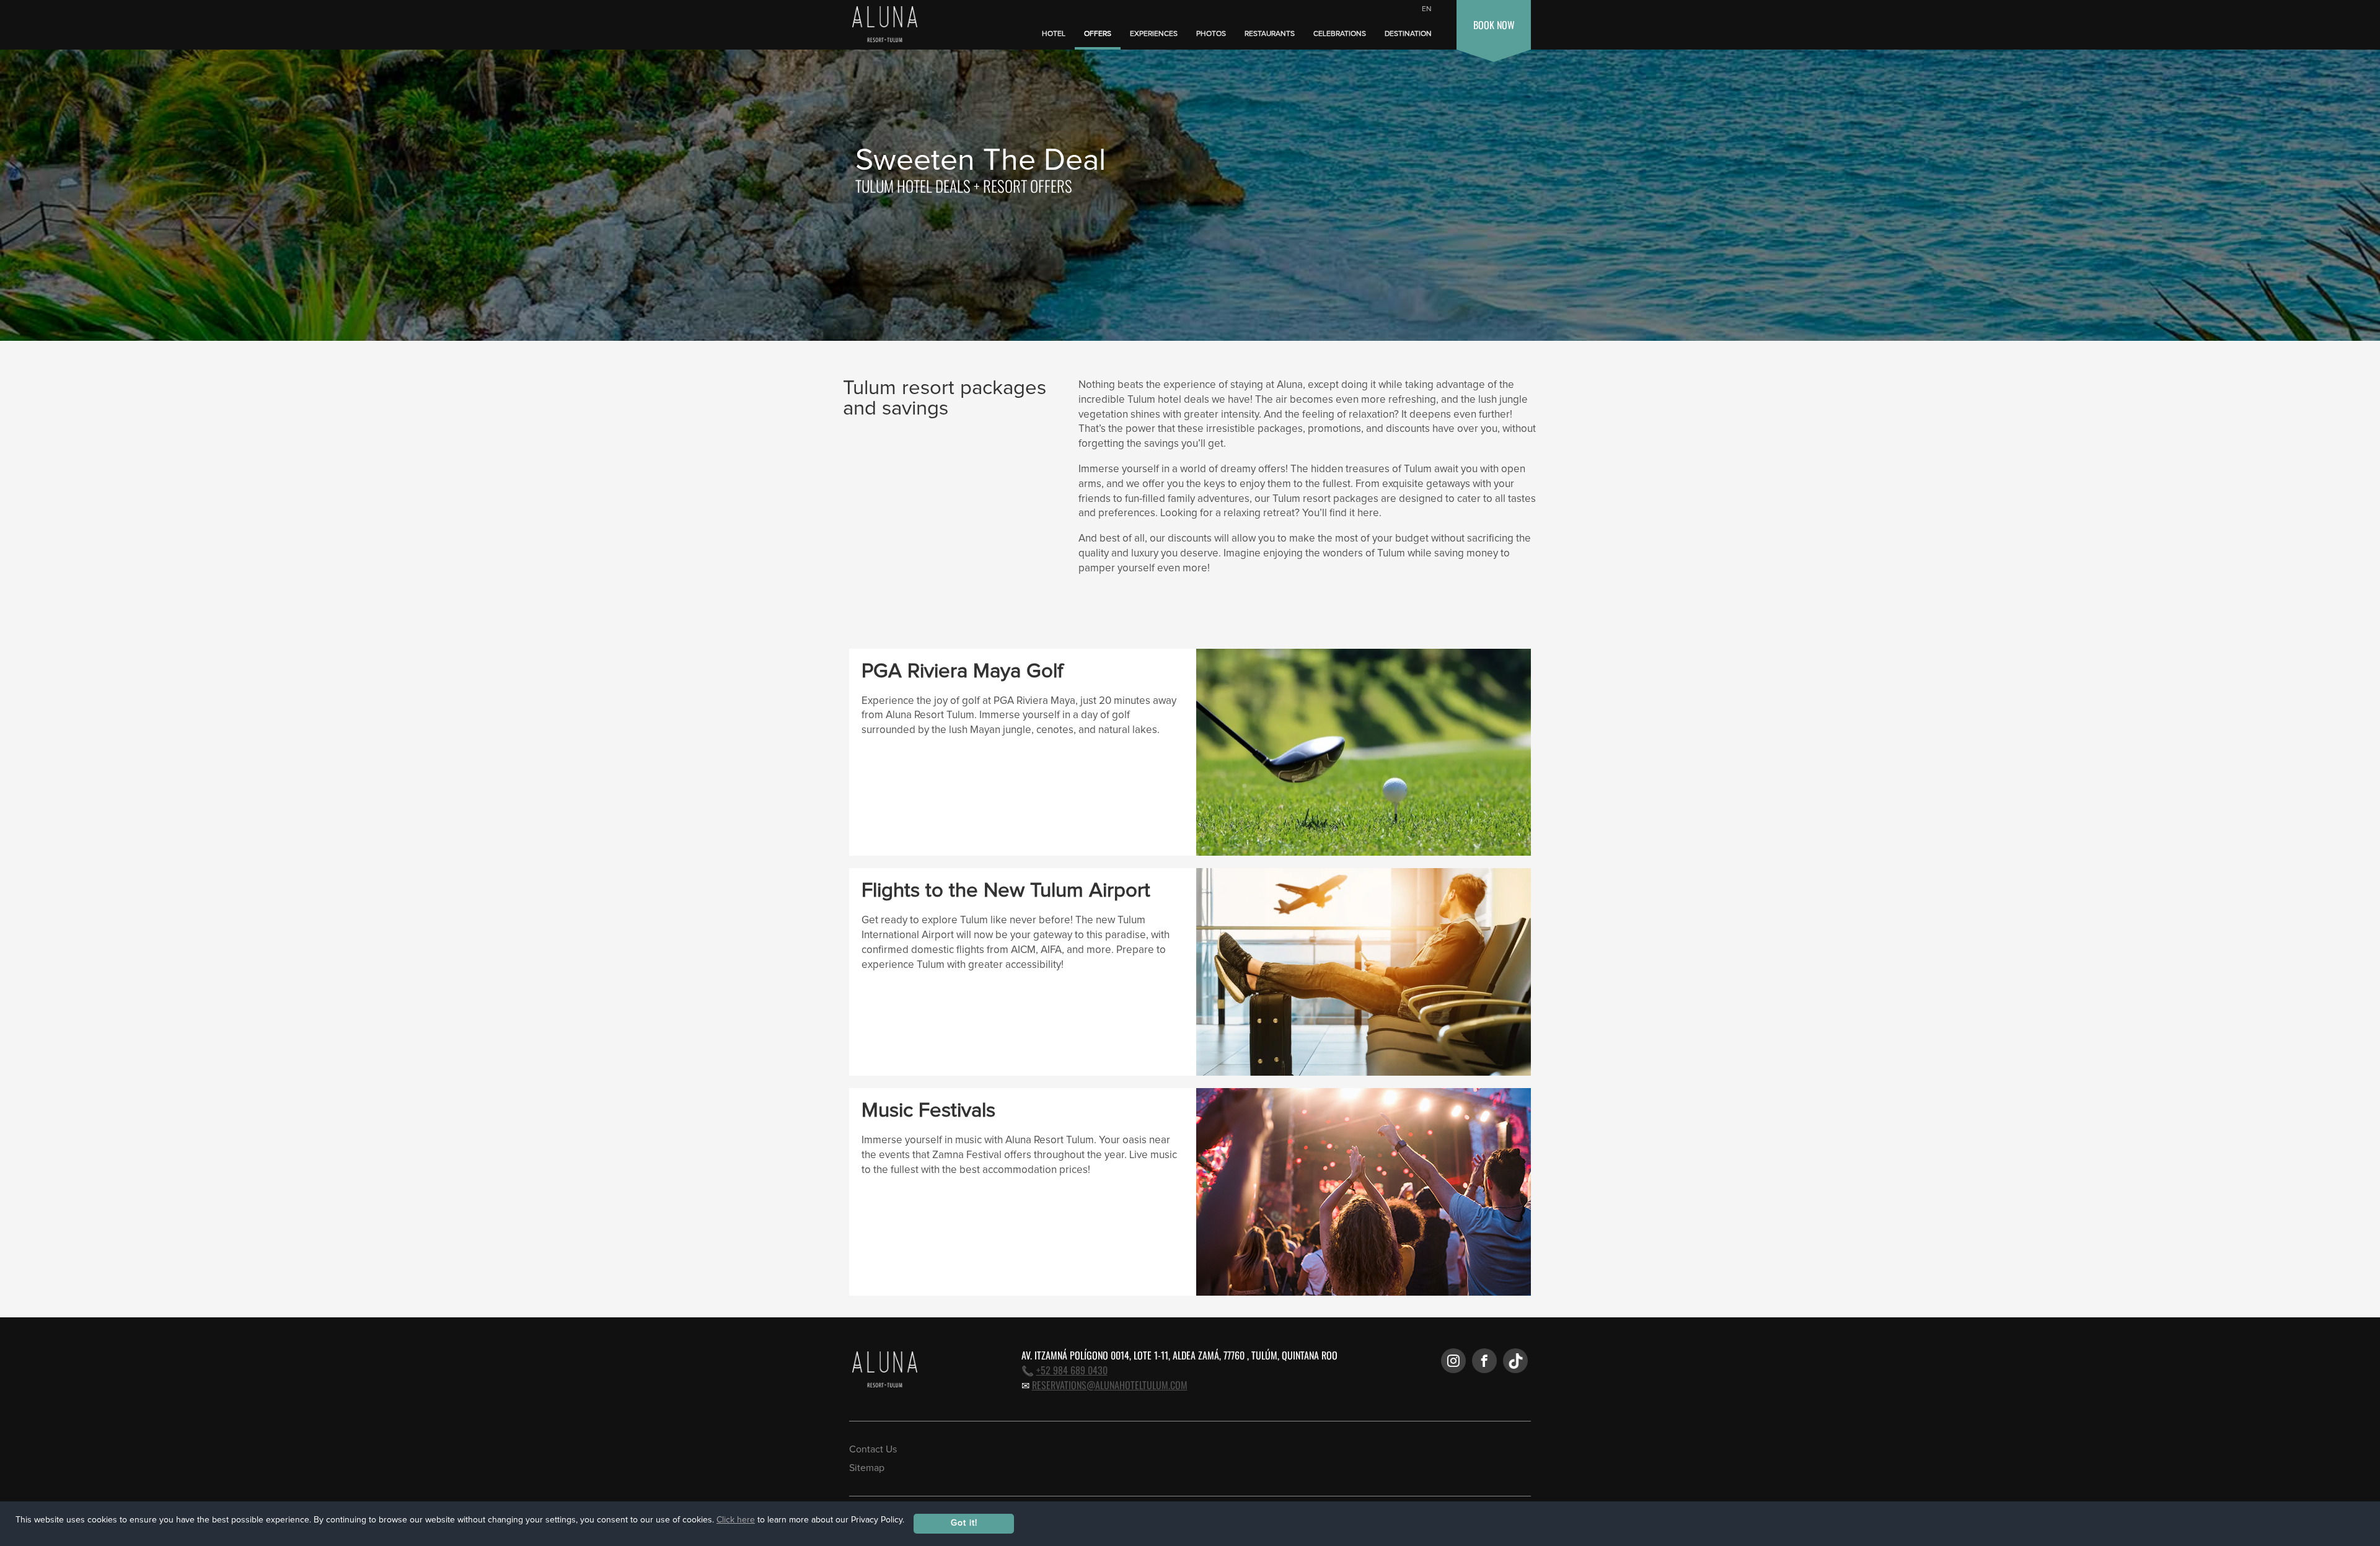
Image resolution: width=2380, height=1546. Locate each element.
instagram (1453, 1361)
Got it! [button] (964, 1523)
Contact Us (873, 1449)
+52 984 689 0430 (1072, 1370)
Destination (1408, 34)
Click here (736, 1520)
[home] (882, 25)
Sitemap (867, 1468)
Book (1494, 25)
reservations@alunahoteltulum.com (1110, 1385)
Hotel (1054, 34)
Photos (1211, 34)
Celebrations (1340, 34)
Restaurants (1270, 34)
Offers (1098, 34)
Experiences (1154, 34)
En (1427, 9)
